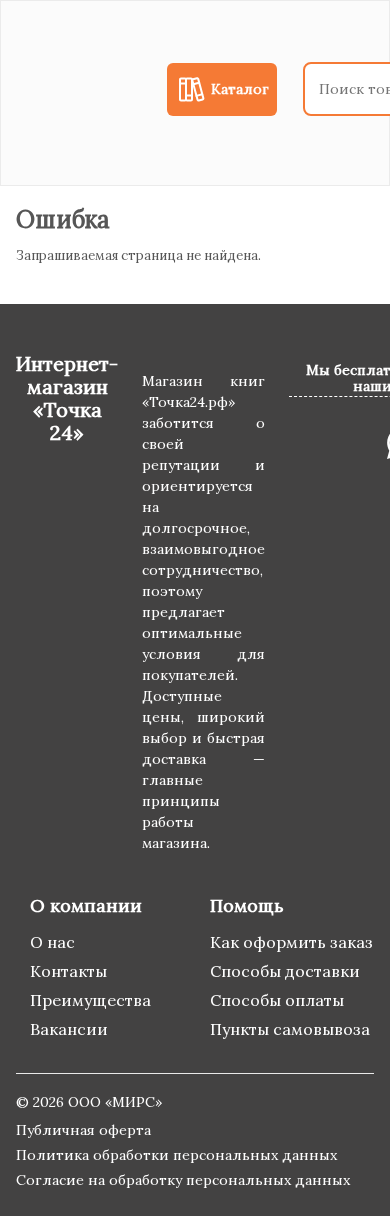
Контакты (68, 971)
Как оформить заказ (291, 942)
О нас (52, 942)
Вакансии (69, 1029)
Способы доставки (285, 971)
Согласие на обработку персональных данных (183, 1180)
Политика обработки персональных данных (176, 1155)
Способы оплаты (277, 1000)
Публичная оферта (83, 1130)
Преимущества (90, 1000)
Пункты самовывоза (290, 1029)
